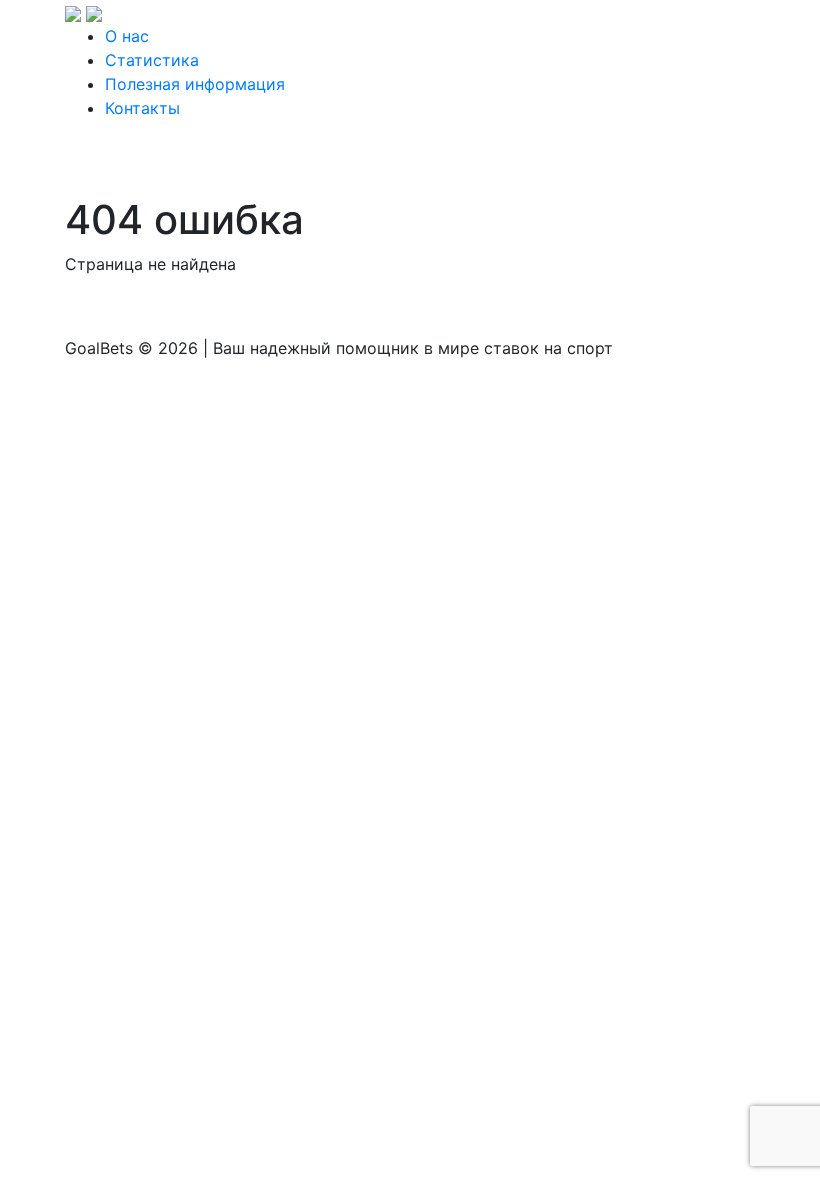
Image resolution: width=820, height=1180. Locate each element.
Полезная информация (195, 84)
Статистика (152, 60)
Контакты (142, 108)
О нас (127, 36)
